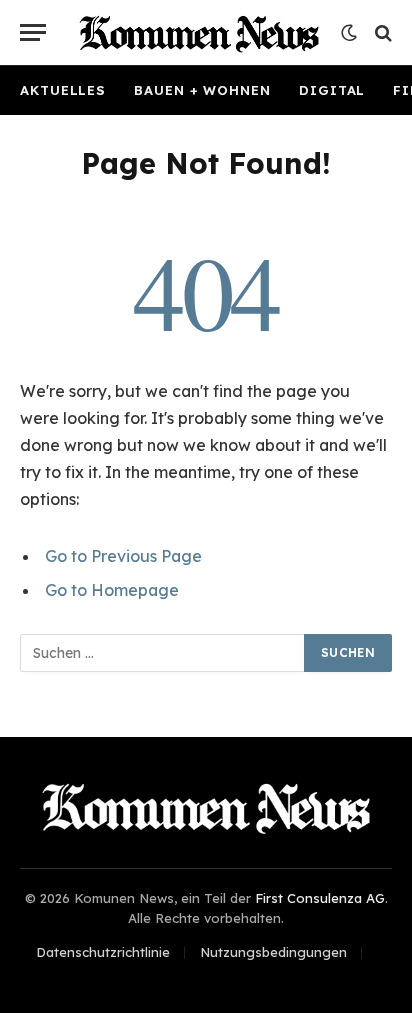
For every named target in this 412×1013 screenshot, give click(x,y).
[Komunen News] (199, 32)
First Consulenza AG (320, 898)
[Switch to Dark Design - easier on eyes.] (349, 33)
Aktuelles (63, 90)
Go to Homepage (112, 590)
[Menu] (33, 32)
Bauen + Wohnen (202, 90)
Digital (332, 90)
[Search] (381, 32)
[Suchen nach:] (163, 653)
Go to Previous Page (123, 556)
